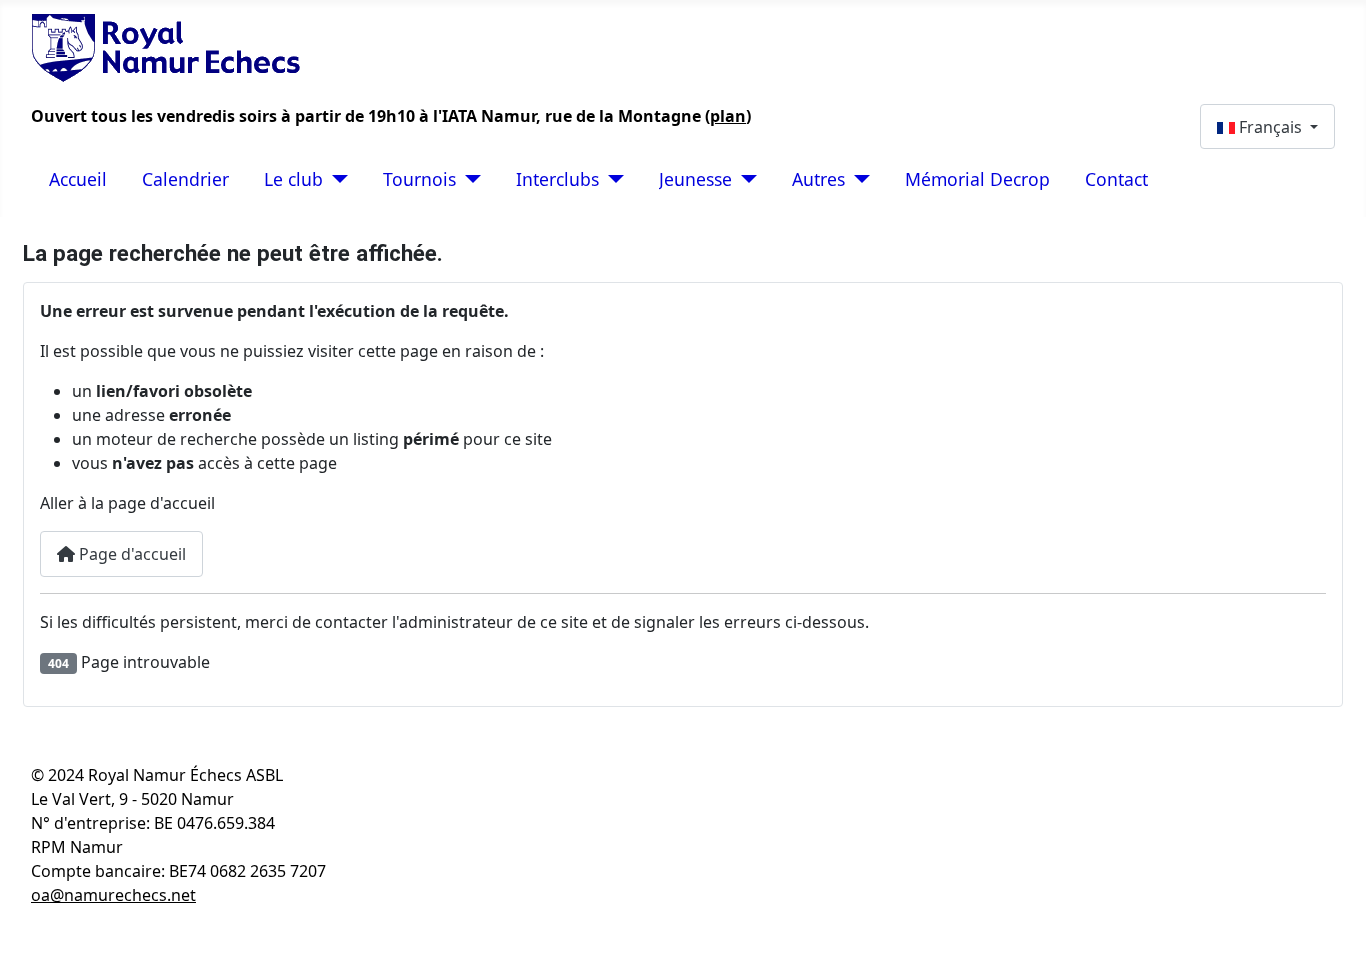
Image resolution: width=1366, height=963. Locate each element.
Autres (818, 179)
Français (1270, 127)
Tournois (419, 179)
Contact (1116, 179)
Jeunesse (695, 179)
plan (728, 116)
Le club (293, 179)
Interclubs (557, 179)
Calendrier (185, 179)
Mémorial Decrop (977, 179)
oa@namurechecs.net (113, 895)
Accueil (78, 179)
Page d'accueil (130, 554)
